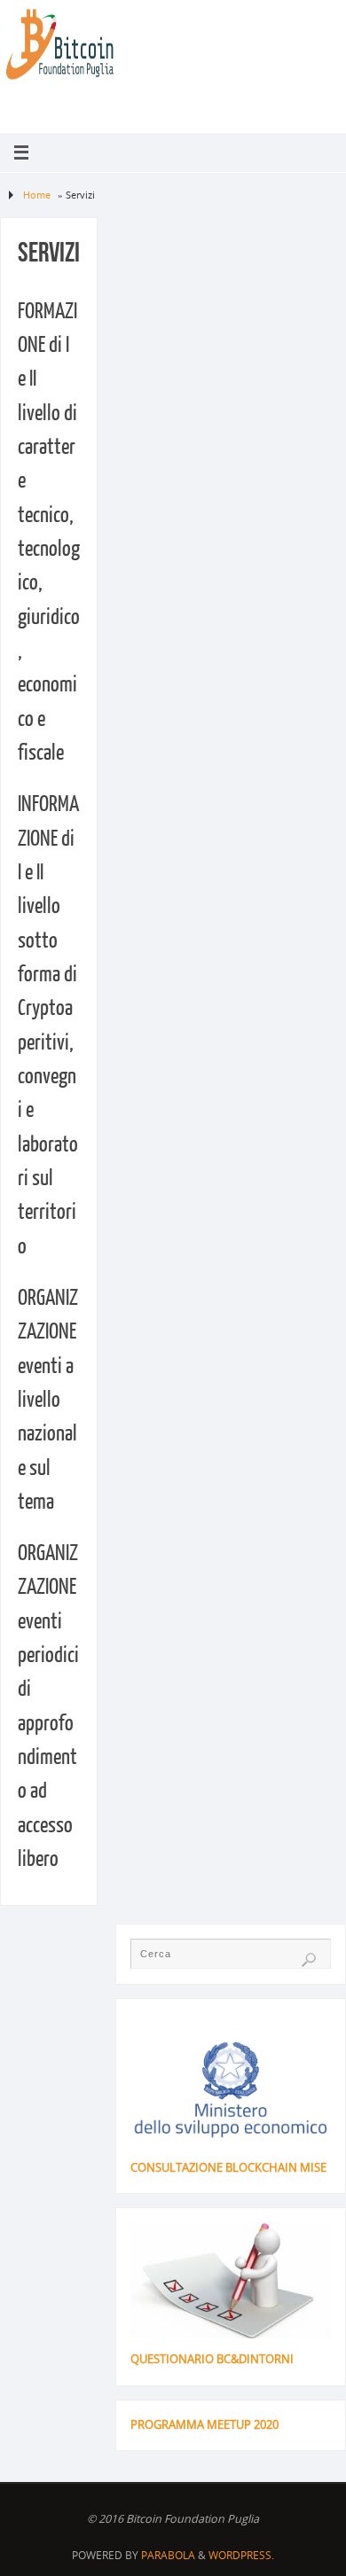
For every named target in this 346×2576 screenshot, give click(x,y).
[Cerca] (309, 1960)
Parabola (168, 2555)
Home (37, 195)
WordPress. (241, 2555)
